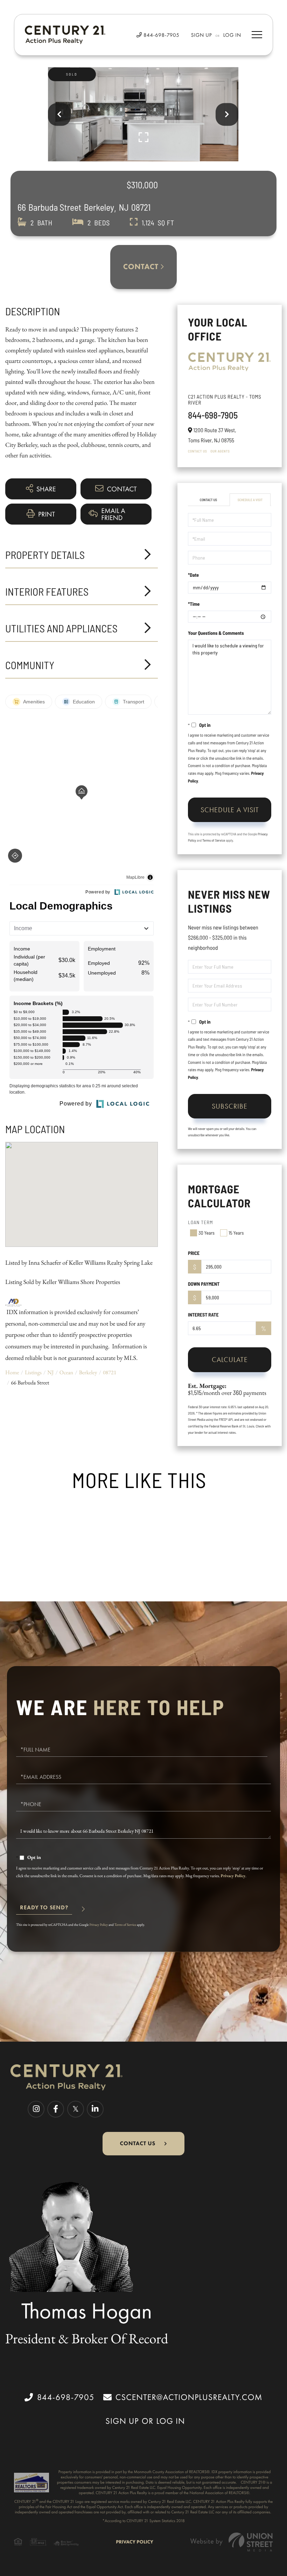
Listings (33, 1372)
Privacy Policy (233, 1876)
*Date (193, 575)
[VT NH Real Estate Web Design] (232, 2542)
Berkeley (88, 1372)
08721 (110, 1372)
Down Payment (204, 1284)
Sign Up (202, 35)
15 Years (236, 1233)
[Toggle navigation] (257, 35)
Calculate (230, 1360)
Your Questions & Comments (216, 633)
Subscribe (230, 1106)
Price (194, 1253)
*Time (194, 604)
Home (12, 1372)
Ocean (66, 1372)
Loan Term (201, 1222)
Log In (232, 35)
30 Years (206, 1233)
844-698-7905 (161, 35)
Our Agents (220, 451)
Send (44, 1910)
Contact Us (197, 451)
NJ (50, 1372)
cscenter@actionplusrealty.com (189, 2397)
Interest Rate (203, 1315)
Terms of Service (214, 840)
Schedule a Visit (250, 500)
